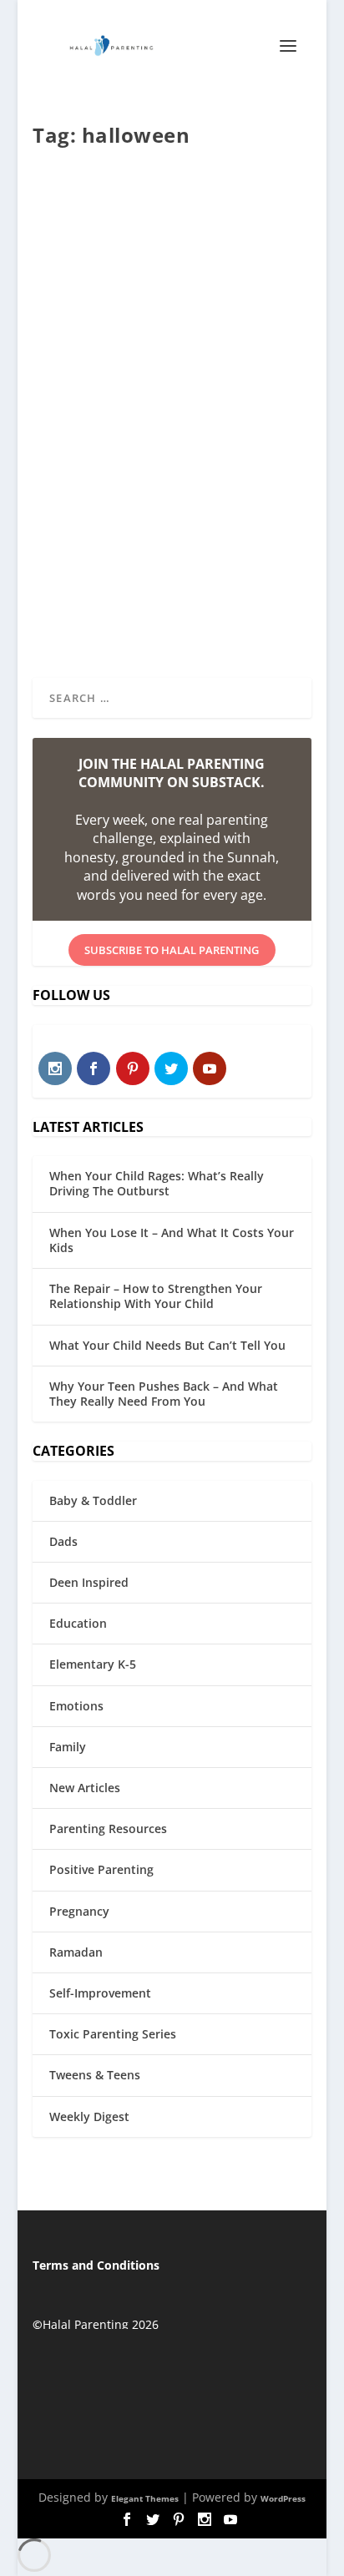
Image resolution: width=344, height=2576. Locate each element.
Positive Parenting (101, 1869)
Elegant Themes (145, 2498)
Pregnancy (79, 1911)
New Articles (85, 1788)
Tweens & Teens (95, 2075)
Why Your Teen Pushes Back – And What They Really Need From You (164, 1394)
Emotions (76, 1706)
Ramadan (76, 1952)
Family (68, 1747)
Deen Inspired (89, 1582)
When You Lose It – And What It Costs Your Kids (172, 1240)
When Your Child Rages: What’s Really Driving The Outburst (157, 1183)
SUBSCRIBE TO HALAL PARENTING (172, 950)
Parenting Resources (108, 1828)
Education (78, 1623)
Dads (63, 1541)
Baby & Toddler (93, 1500)
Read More (98, 610)
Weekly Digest (89, 2116)
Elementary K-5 (93, 1664)
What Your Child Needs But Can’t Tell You (167, 1345)
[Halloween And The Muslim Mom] (174, 258)
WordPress (283, 2498)
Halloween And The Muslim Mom (149, 379)
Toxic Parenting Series (113, 2034)
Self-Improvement (100, 1993)
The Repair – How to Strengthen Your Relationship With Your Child (156, 1296)
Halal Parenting (99, 414)
